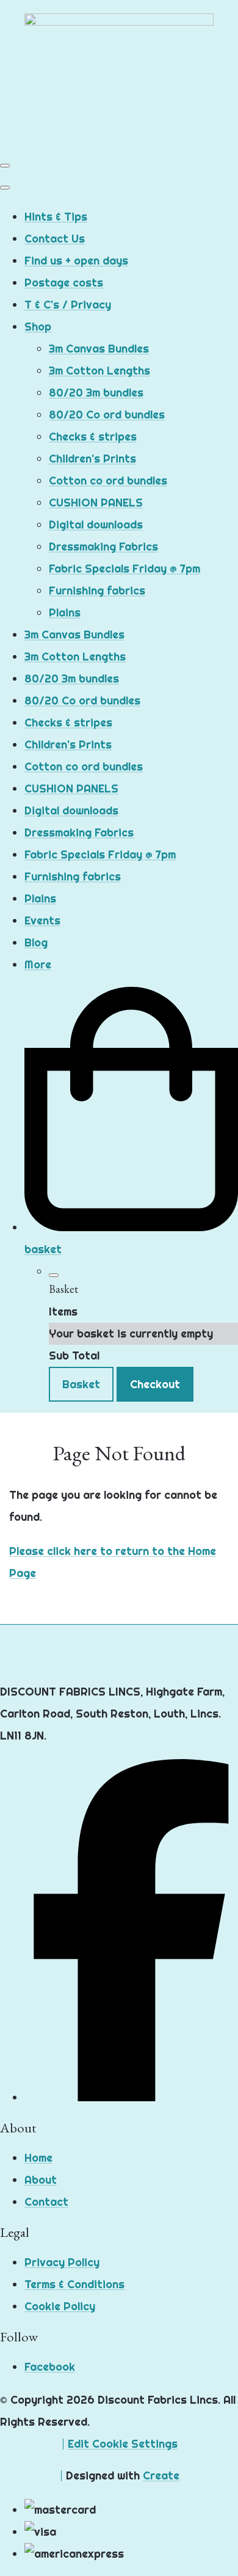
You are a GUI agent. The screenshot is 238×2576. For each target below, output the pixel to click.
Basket (81, 1384)
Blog (36, 942)
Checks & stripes (93, 437)
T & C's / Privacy (68, 305)
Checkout (155, 1384)
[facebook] (131, 2097)
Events (42, 920)
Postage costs (64, 283)
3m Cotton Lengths (99, 371)
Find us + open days (76, 261)
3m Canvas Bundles (99, 349)
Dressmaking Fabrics (103, 547)
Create (161, 2475)
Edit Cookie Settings (123, 2444)
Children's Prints (92, 459)
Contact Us (55, 239)
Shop (38, 327)
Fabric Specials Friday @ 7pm (124, 569)
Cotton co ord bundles (108, 481)
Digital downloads (96, 525)
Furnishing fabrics (97, 591)
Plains (65, 613)
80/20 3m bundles (96, 393)
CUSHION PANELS (96, 503)
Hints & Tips (56, 217)
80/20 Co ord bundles (107, 415)
